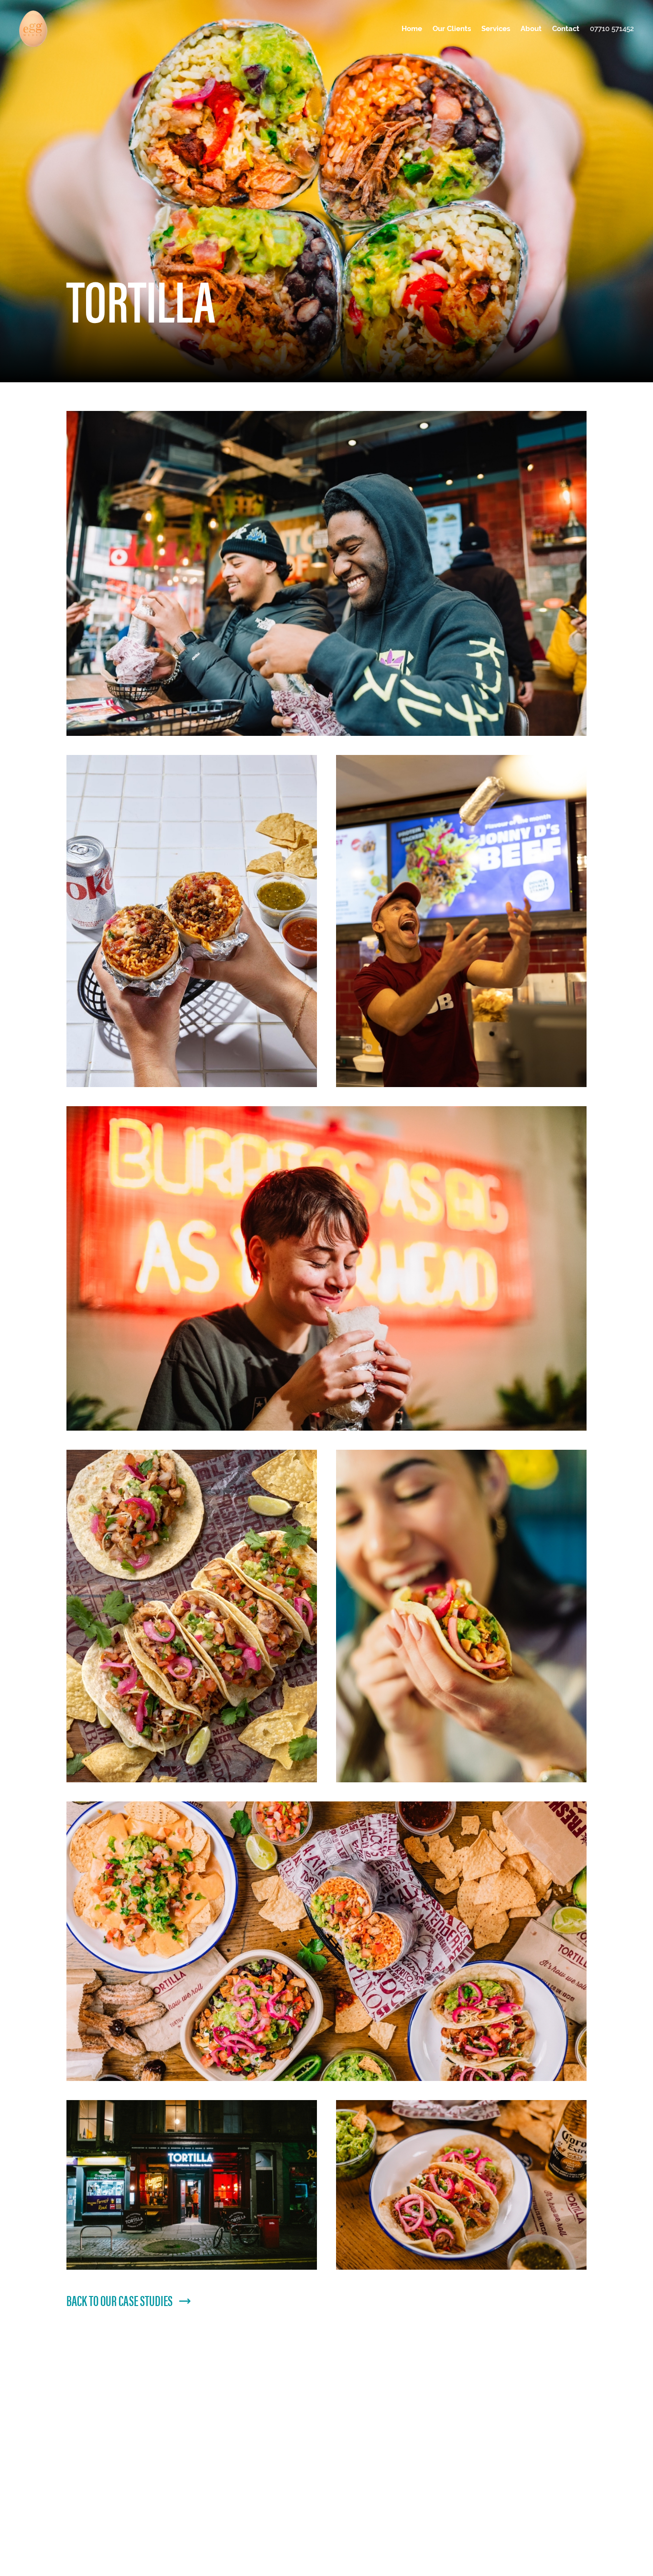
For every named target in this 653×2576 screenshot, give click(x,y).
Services (496, 28)
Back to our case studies (120, 2300)
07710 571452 (612, 28)
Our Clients (452, 28)
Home (412, 28)
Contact (566, 28)
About (531, 28)
